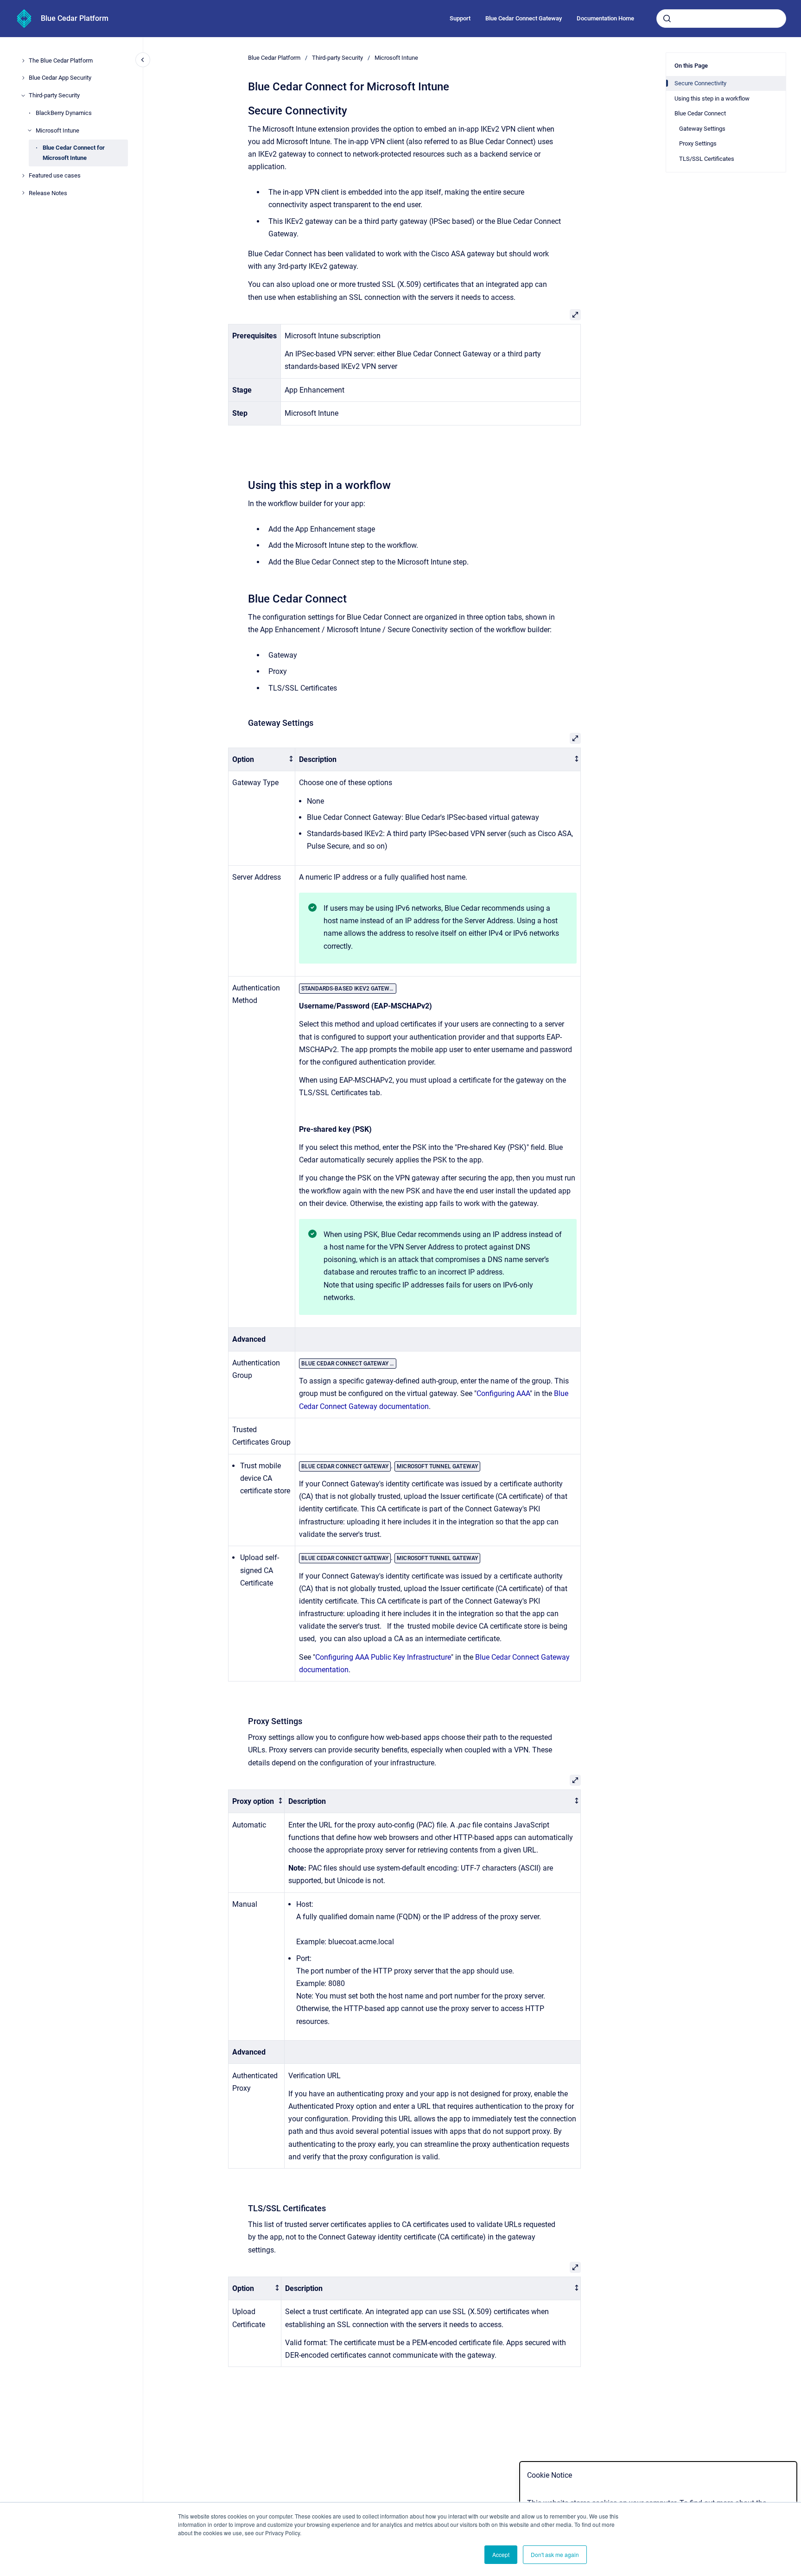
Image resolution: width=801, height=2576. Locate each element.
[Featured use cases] (23, 176)
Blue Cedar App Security (60, 78)
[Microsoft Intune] (30, 130)
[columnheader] (262, 759)
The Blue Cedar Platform (61, 60)
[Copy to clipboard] (244, 110)
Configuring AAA (503, 1393)
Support (460, 18)
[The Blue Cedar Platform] (23, 61)
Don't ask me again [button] (555, 2554)
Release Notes (48, 193)
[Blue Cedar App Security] (23, 78)
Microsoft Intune (57, 130)
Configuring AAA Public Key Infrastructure (383, 1657)
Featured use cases (55, 175)
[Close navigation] (143, 60)
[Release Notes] (23, 193)
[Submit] (667, 19)
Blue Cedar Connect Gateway (524, 18)
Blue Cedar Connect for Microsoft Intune (74, 153)
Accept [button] (501, 2554)
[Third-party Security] (23, 95)
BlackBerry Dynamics (64, 113)
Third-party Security (54, 95)
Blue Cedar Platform (75, 18)
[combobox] (721, 19)
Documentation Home (605, 18)
